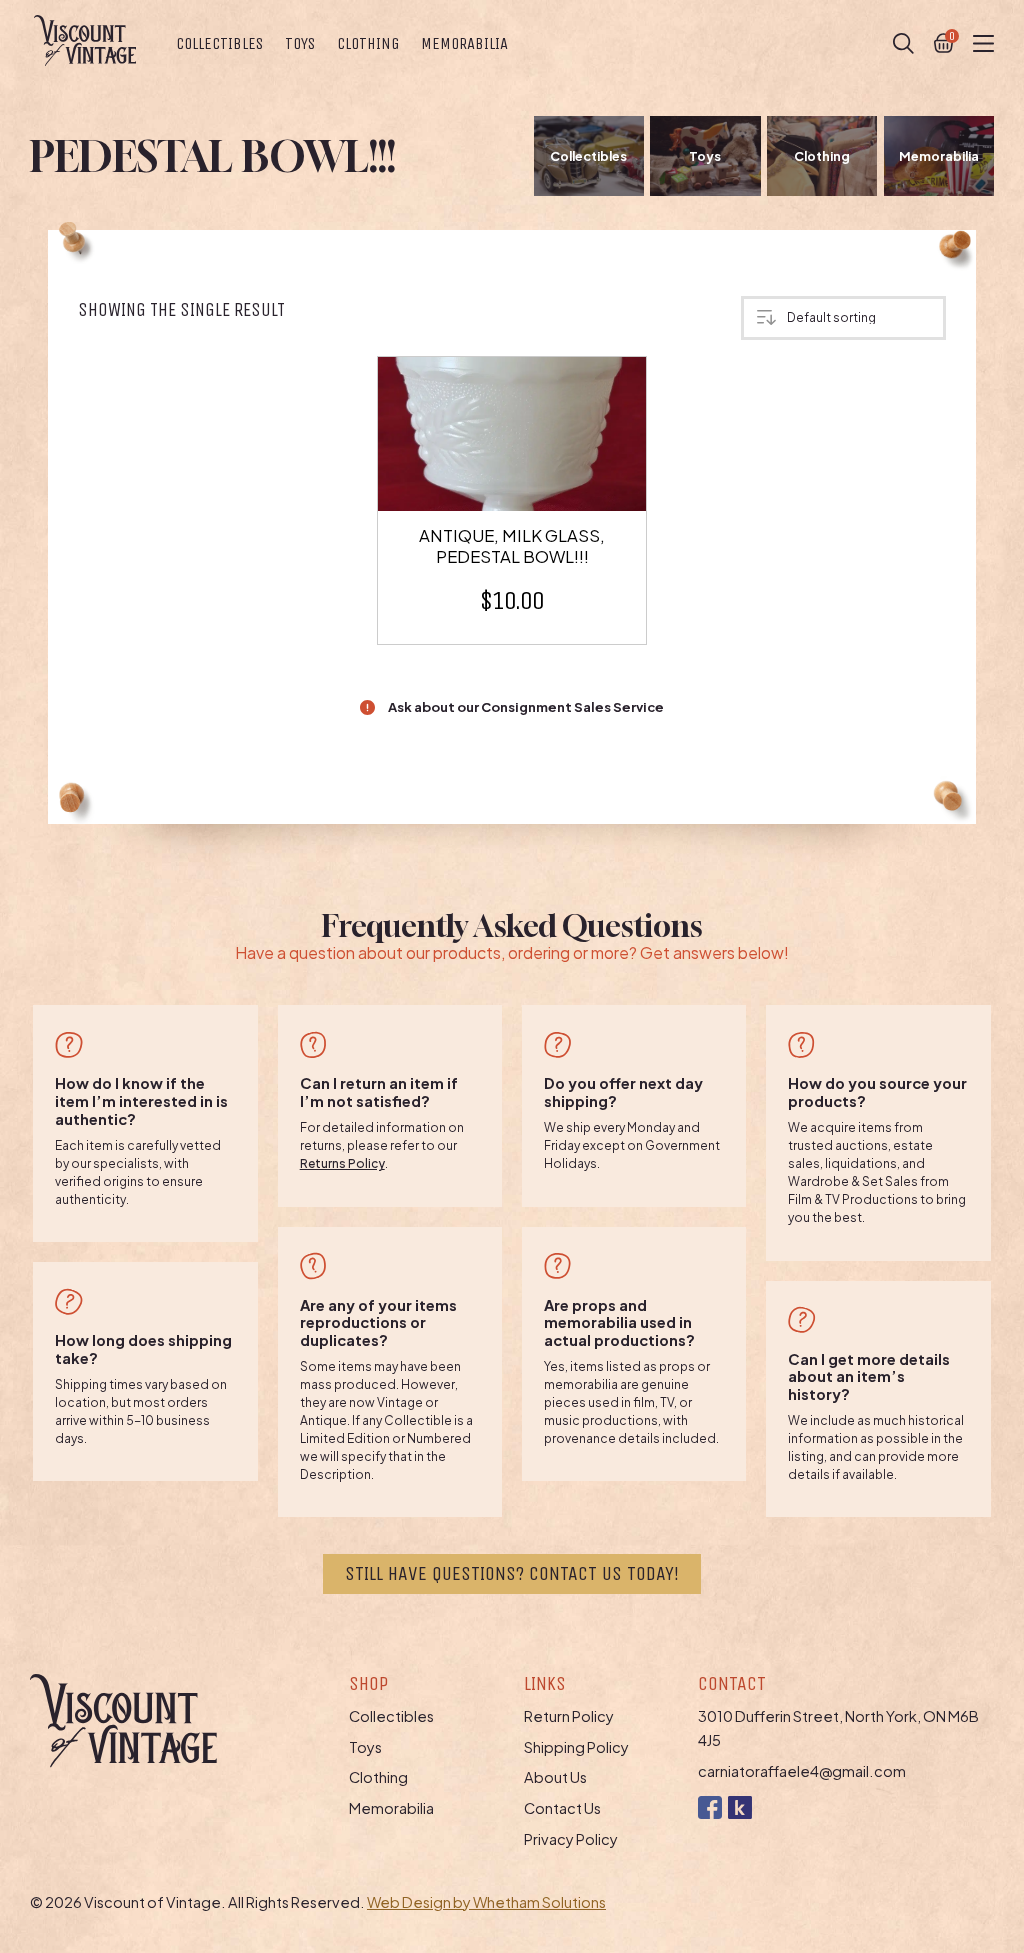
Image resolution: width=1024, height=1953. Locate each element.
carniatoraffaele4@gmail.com (802, 1771)
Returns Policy (342, 1163)
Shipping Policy (576, 1747)
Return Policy (569, 1716)
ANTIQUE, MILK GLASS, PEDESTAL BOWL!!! (512, 546)
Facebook (709, 1807)
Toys (300, 43)
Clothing (368, 43)
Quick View (523, 468)
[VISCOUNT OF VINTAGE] (85, 40)
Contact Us (562, 1808)
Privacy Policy (571, 1839)
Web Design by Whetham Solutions (486, 1902)
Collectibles (219, 43)
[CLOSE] (903, 43)
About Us (555, 1777)
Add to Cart (523, 436)
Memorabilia (464, 43)
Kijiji (739, 1807)
